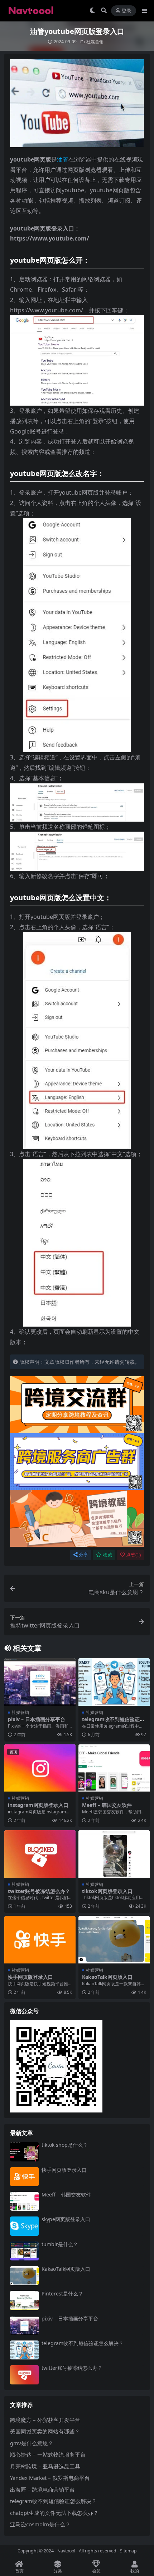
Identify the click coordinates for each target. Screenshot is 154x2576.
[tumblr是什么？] (24, 2251)
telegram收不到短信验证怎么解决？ (113, 1722)
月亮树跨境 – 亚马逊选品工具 (45, 2466)
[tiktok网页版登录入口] (114, 1854)
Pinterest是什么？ (62, 2293)
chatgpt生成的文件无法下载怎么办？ (54, 2513)
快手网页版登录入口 (30, 1977)
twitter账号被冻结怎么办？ (39, 1891)
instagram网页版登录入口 (38, 1805)
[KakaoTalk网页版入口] (114, 1940)
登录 (126, 11)
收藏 (107, 1555)
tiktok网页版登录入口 (107, 1891)
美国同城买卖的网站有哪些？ (45, 2431)
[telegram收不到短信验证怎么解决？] (114, 1682)
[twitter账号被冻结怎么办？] (40, 1854)
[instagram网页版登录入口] (40, 1768)
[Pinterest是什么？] (24, 2300)
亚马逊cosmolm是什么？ (40, 2524)
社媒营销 (95, 42)
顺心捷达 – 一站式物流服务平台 (48, 2454)
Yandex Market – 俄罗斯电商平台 (50, 2478)
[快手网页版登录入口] (40, 1940)
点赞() (133, 1555)
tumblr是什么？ (60, 2244)
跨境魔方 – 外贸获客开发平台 (45, 2420)
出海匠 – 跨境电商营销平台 (42, 2490)
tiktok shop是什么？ (65, 2145)
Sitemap (128, 2551)
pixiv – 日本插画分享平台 (37, 1719)
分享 (83, 1555)
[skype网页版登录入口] (24, 2226)
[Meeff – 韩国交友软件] (114, 1768)
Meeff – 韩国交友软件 (107, 1805)
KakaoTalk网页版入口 (107, 1977)
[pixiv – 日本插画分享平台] (40, 1682)
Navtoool (66, 2551)
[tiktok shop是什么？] (24, 2152)
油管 (63, 159)
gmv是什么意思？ (32, 2443)
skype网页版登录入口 (66, 2219)
